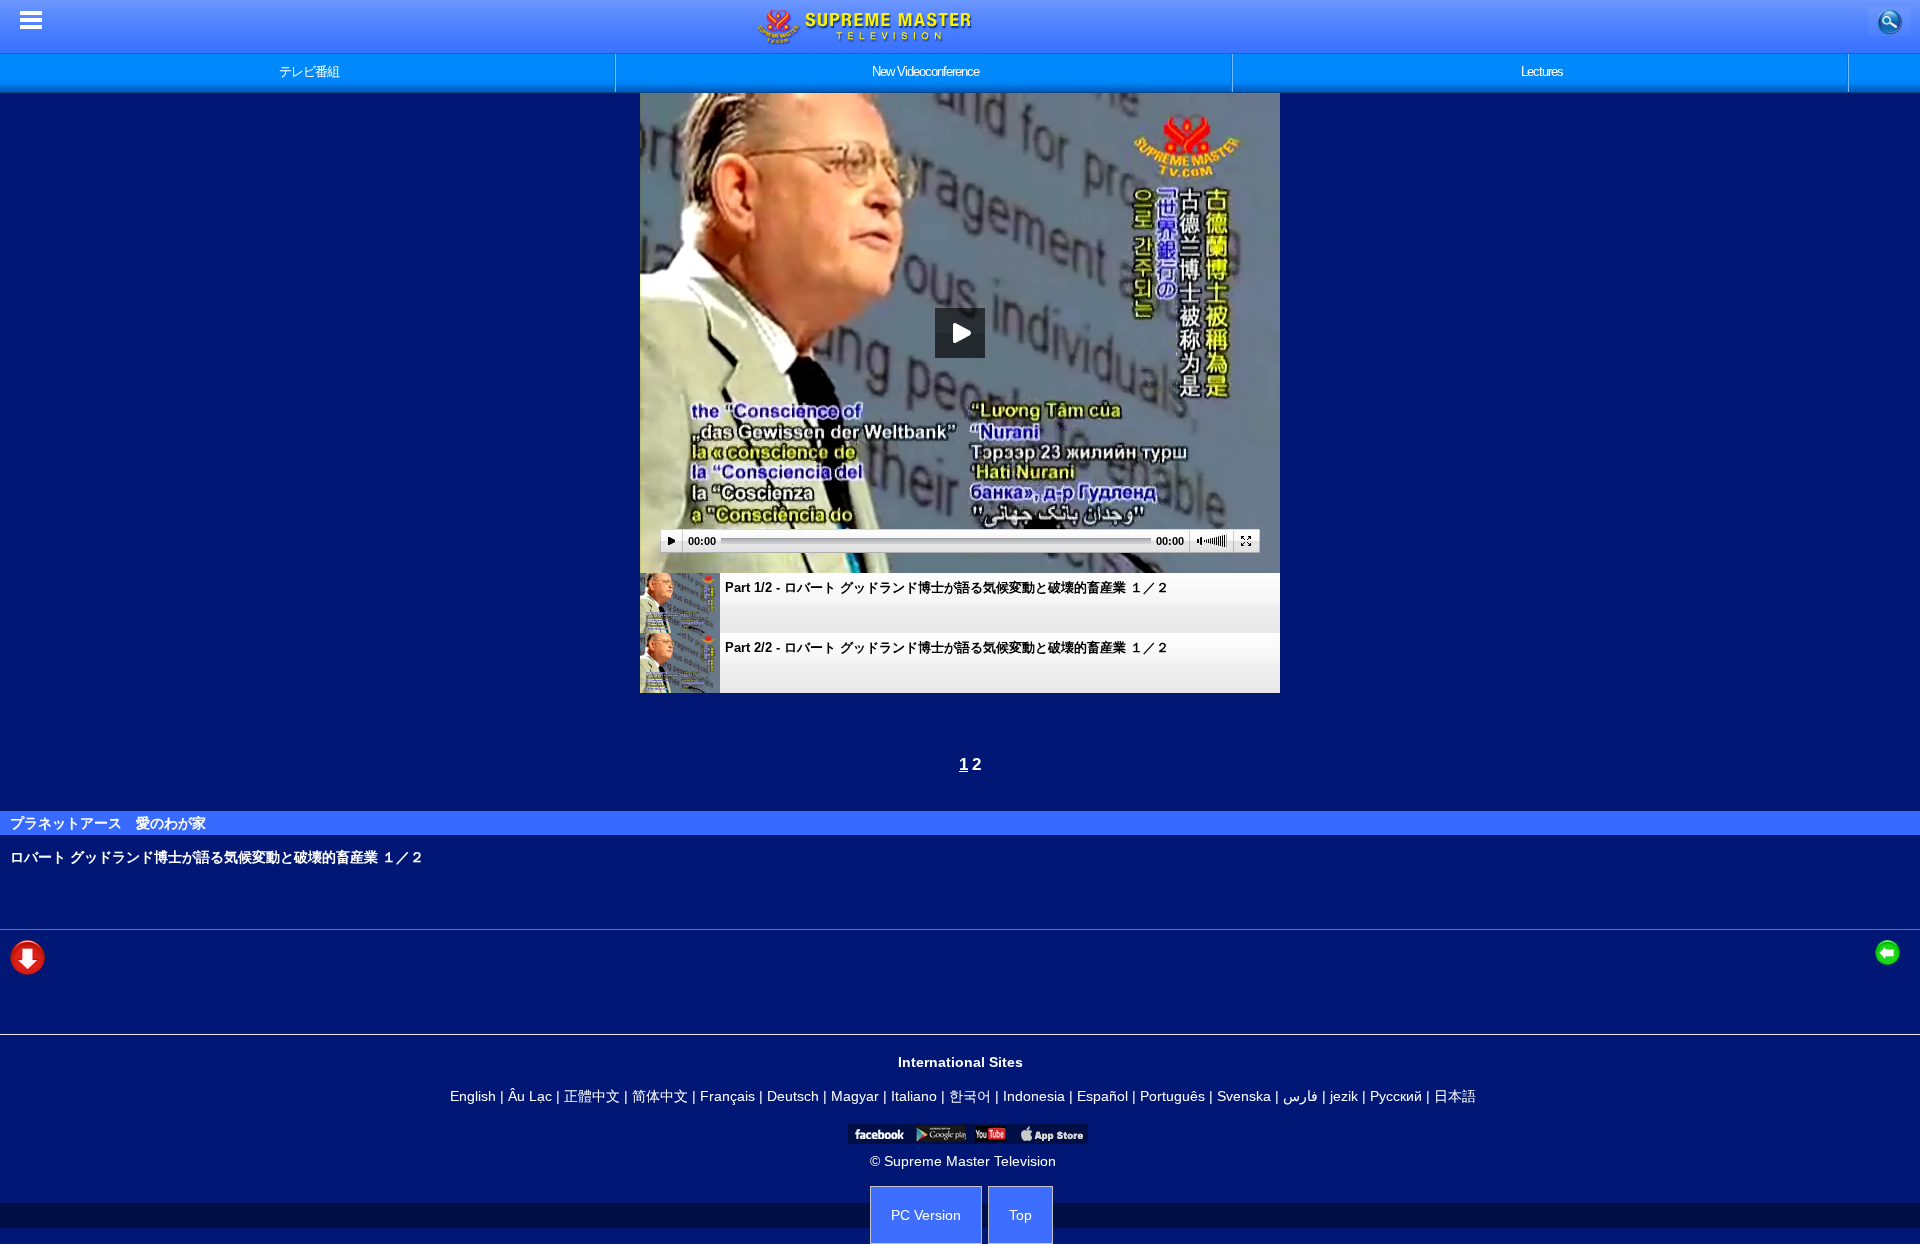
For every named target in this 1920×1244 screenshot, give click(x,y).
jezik (1344, 1096)
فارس (1300, 1096)
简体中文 (660, 1096)
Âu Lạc (530, 1096)
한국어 (970, 1096)
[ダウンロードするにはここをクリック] (27, 970)
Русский (1396, 1096)
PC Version (926, 1215)
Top (1020, 1215)
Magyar (855, 1096)
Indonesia (1034, 1096)
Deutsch (793, 1096)
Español (1102, 1096)
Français (727, 1096)
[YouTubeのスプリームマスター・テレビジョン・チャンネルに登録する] (989, 1134)
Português (1172, 1096)
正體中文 (592, 1096)
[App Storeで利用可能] (1050, 1134)
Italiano (914, 1096)
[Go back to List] (1892, 952)
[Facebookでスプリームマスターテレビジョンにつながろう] (878, 1134)
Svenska (1244, 1096)
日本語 (1455, 1096)
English (473, 1096)
